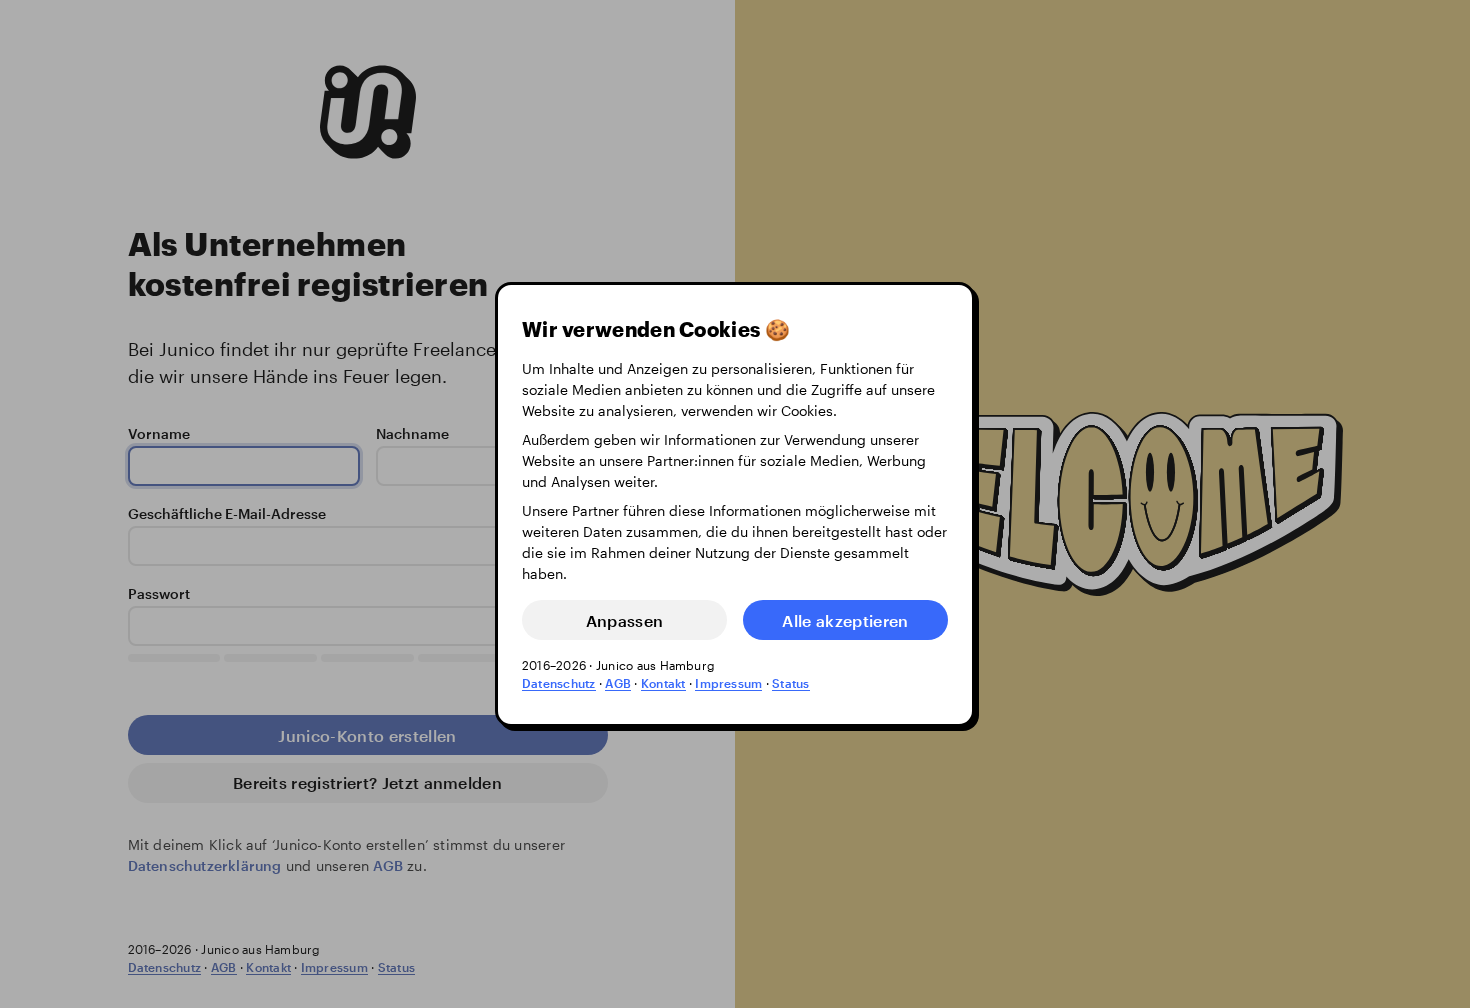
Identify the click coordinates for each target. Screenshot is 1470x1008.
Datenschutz (559, 683)
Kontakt (663, 683)
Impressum (728, 683)
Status (790, 683)
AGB (618, 683)
